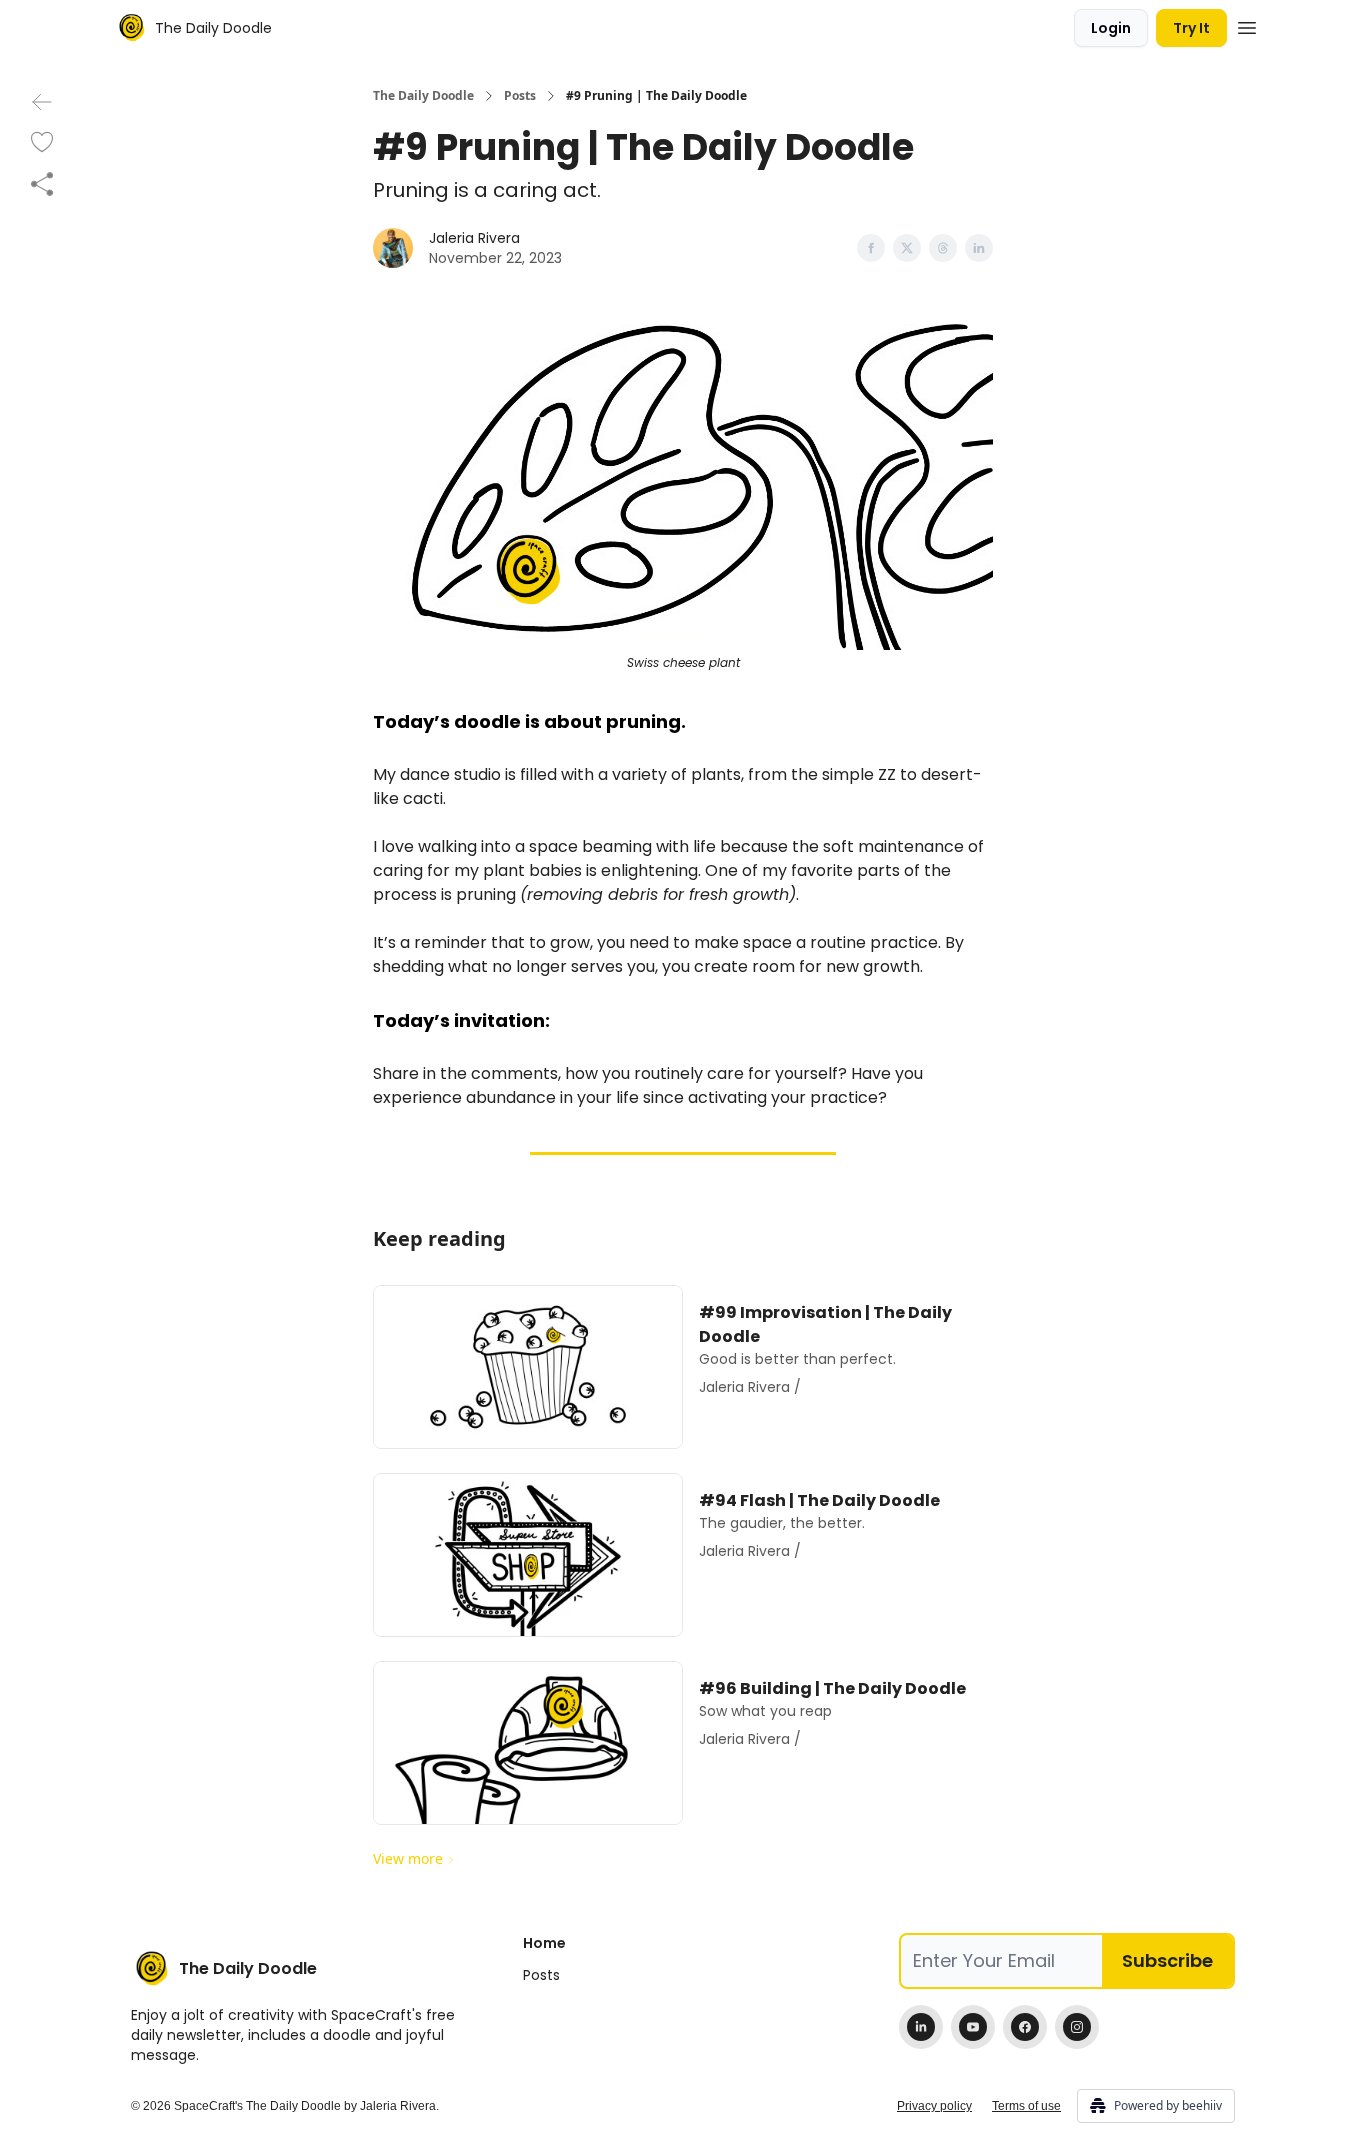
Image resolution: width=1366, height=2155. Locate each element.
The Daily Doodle (423, 96)
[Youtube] (973, 2027)
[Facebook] (1025, 2027)
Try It (1191, 28)
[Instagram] (1077, 2027)
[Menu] (1247, 25)
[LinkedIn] (921, 2027)
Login (1111, 28)
